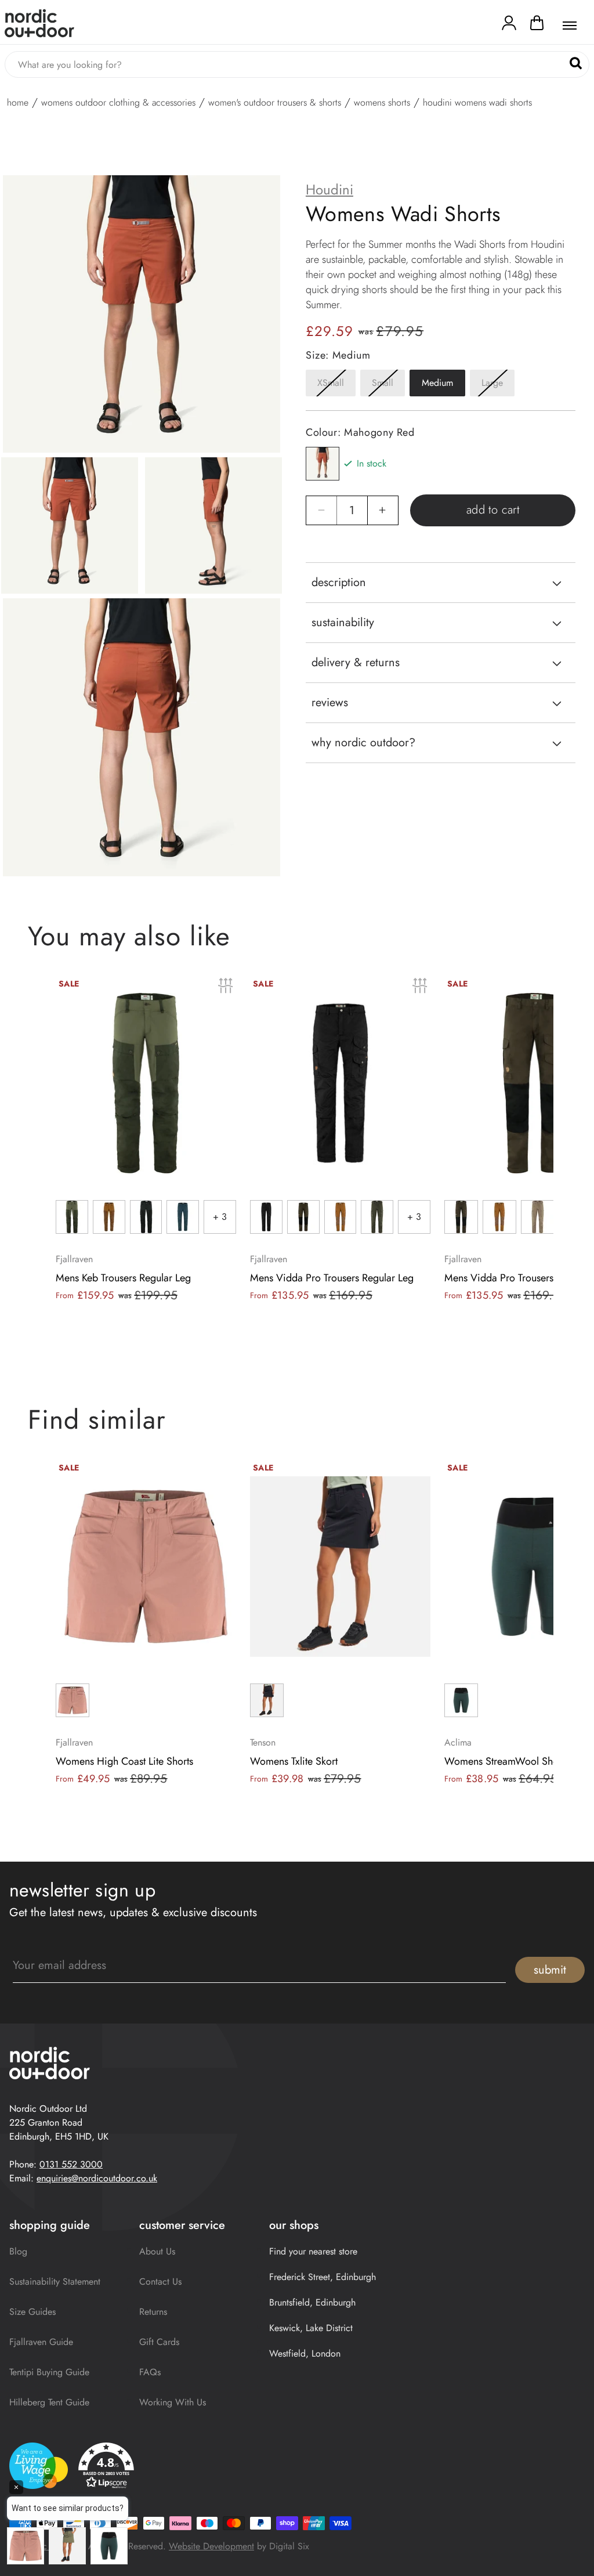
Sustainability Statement (55, 2281)
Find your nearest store (313, 2251)
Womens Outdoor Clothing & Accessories (118, 103)
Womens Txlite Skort (294, 1761)
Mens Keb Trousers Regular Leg (123, 1278)
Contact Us (160, 2281)
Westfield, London (305, 2353)
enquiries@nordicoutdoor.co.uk (97, 2178)
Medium (437, 383)
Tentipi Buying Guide (49, 2372)
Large (498, 386)
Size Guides (32, 2312)
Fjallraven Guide (41, 2342)
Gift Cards (159, 2342)
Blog (18, 2251)
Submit (550, 1970)
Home (18, 103)
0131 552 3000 (71, 2164)
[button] (537, 26)
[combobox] (297, 64)
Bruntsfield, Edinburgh (312, 2302)
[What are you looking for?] (576, 64)
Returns (153, 2312)
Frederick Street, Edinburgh (323, 2277)
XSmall (336, 386)
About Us (157, 2251)
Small (388, 386)
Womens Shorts (382, 103)
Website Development (211, 2546)
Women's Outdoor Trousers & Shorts (275, 103)
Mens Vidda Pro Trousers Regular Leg (332, 1278)
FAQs (150, 2372)
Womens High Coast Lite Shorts (124, 1761)
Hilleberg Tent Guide (49, 2402)
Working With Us (173, 2402)
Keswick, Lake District (311, 2328)
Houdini (329, 190)
